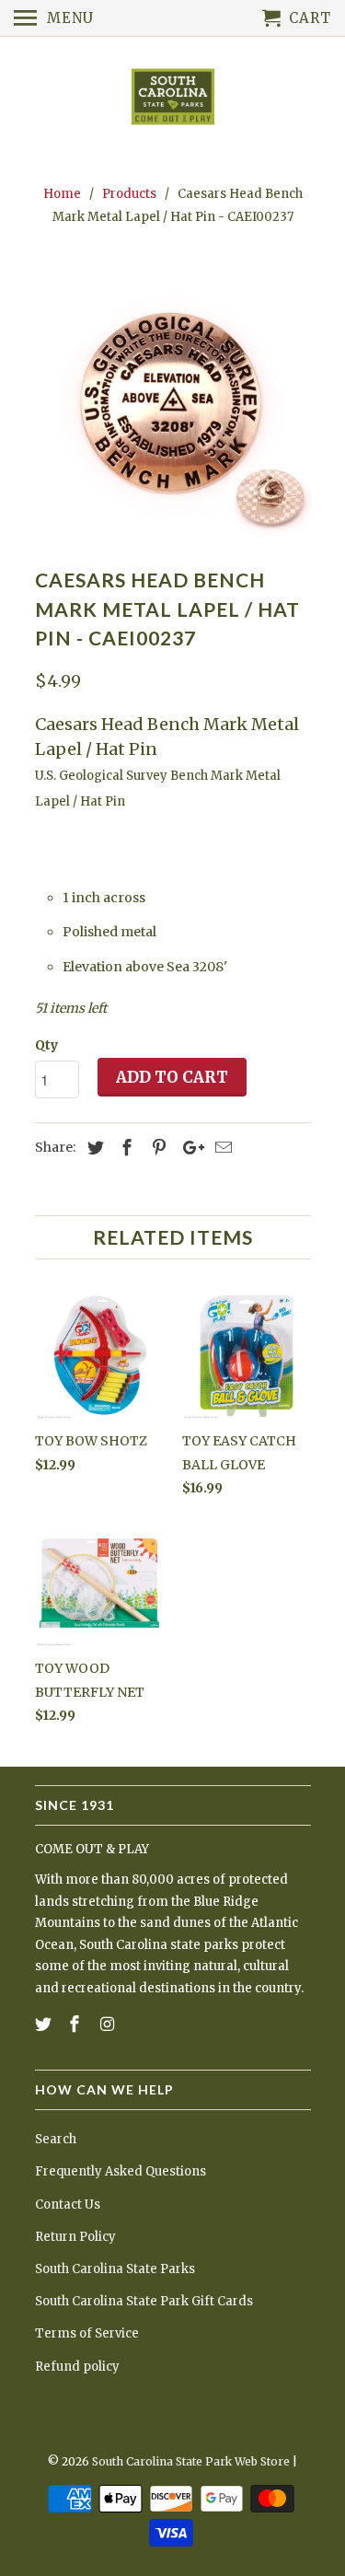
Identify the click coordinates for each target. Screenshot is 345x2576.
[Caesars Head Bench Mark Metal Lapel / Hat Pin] (173, 401)
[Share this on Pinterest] (156, 1148)
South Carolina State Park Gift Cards (144, 2301)
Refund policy (77, 2367)
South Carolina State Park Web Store (191, 2461)
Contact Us (68, 2205)
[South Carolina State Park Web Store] (173, 98)
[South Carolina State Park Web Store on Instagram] (109, 2024)
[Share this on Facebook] (124, 1148)
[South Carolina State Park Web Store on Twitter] (45, 2024)
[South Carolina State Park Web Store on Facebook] (76, 2024)
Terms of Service (87, 2333)
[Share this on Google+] (189, 1148)
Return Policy (75, 2237)
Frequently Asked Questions (121, 2171)
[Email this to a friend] (221, 1148)
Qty (46, 1045)
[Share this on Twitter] (93, 1148)
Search (56, 2139)
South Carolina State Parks (115, 2269)
